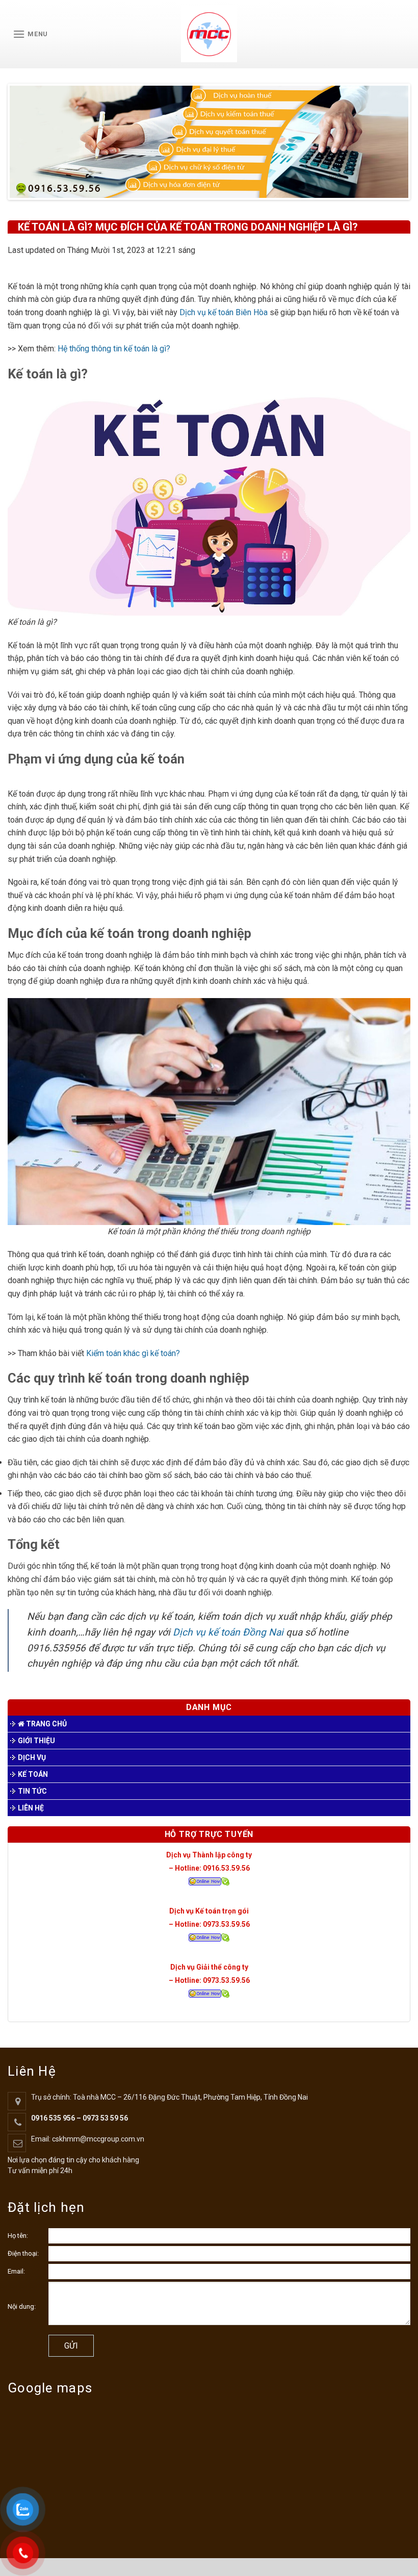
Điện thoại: (23, 2253)
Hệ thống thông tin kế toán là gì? (114, 349)
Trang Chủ (46, 1724)
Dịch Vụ (32, 1757)
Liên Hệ (31, 1808)
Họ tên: (18, 2236)
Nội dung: (22, 2306)
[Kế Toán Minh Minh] (209, 34)
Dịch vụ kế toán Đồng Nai (228, 1632)
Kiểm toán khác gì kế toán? (133, 1353)
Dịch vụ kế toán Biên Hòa (225, 312)
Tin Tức (32, 1791)
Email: (16, 2271)
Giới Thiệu (36, 1741)
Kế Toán (33, 1774)
